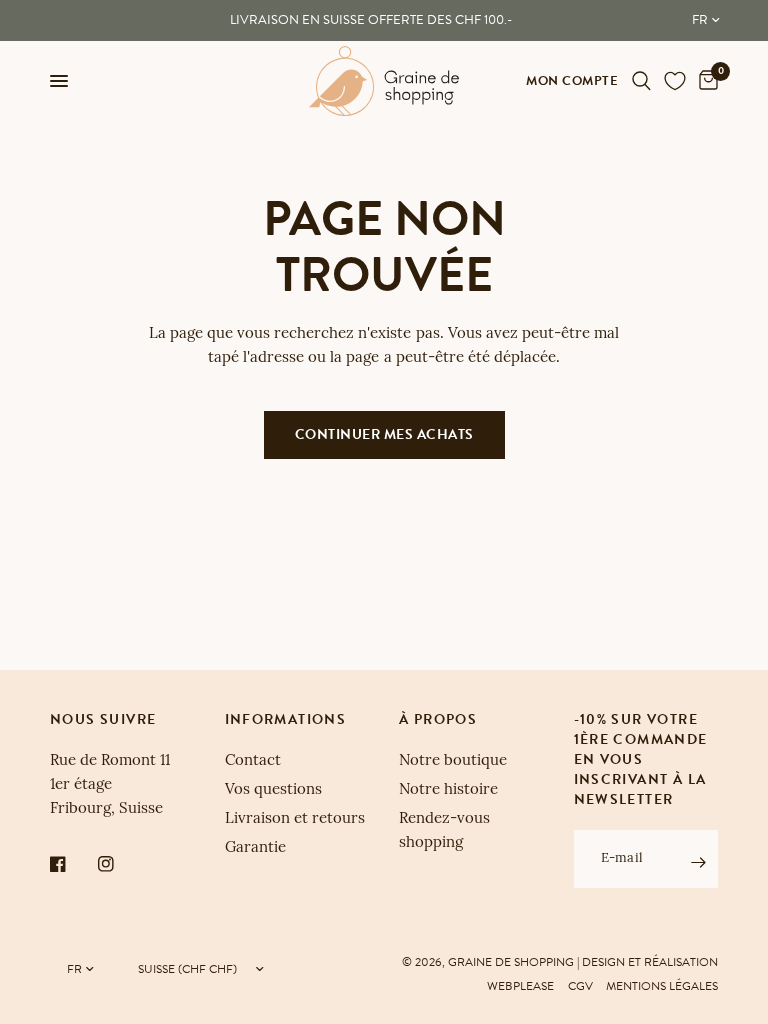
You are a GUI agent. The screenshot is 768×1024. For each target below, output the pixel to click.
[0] (705, 81)
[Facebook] (72, 864)
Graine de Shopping (511, 962)
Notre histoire (448, 790)
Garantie (255, 848)
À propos (438, 720)
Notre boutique (453, 761)
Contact (253, 761)
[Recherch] (641, 81)
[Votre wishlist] (675, 81)
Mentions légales (662, 986)
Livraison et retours (295, 819)
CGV (580, 986)
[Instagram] (120, 864)
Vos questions (273, 790)
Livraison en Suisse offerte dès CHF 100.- (371, 20)
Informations (286, 720)
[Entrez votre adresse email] (698, 862)
